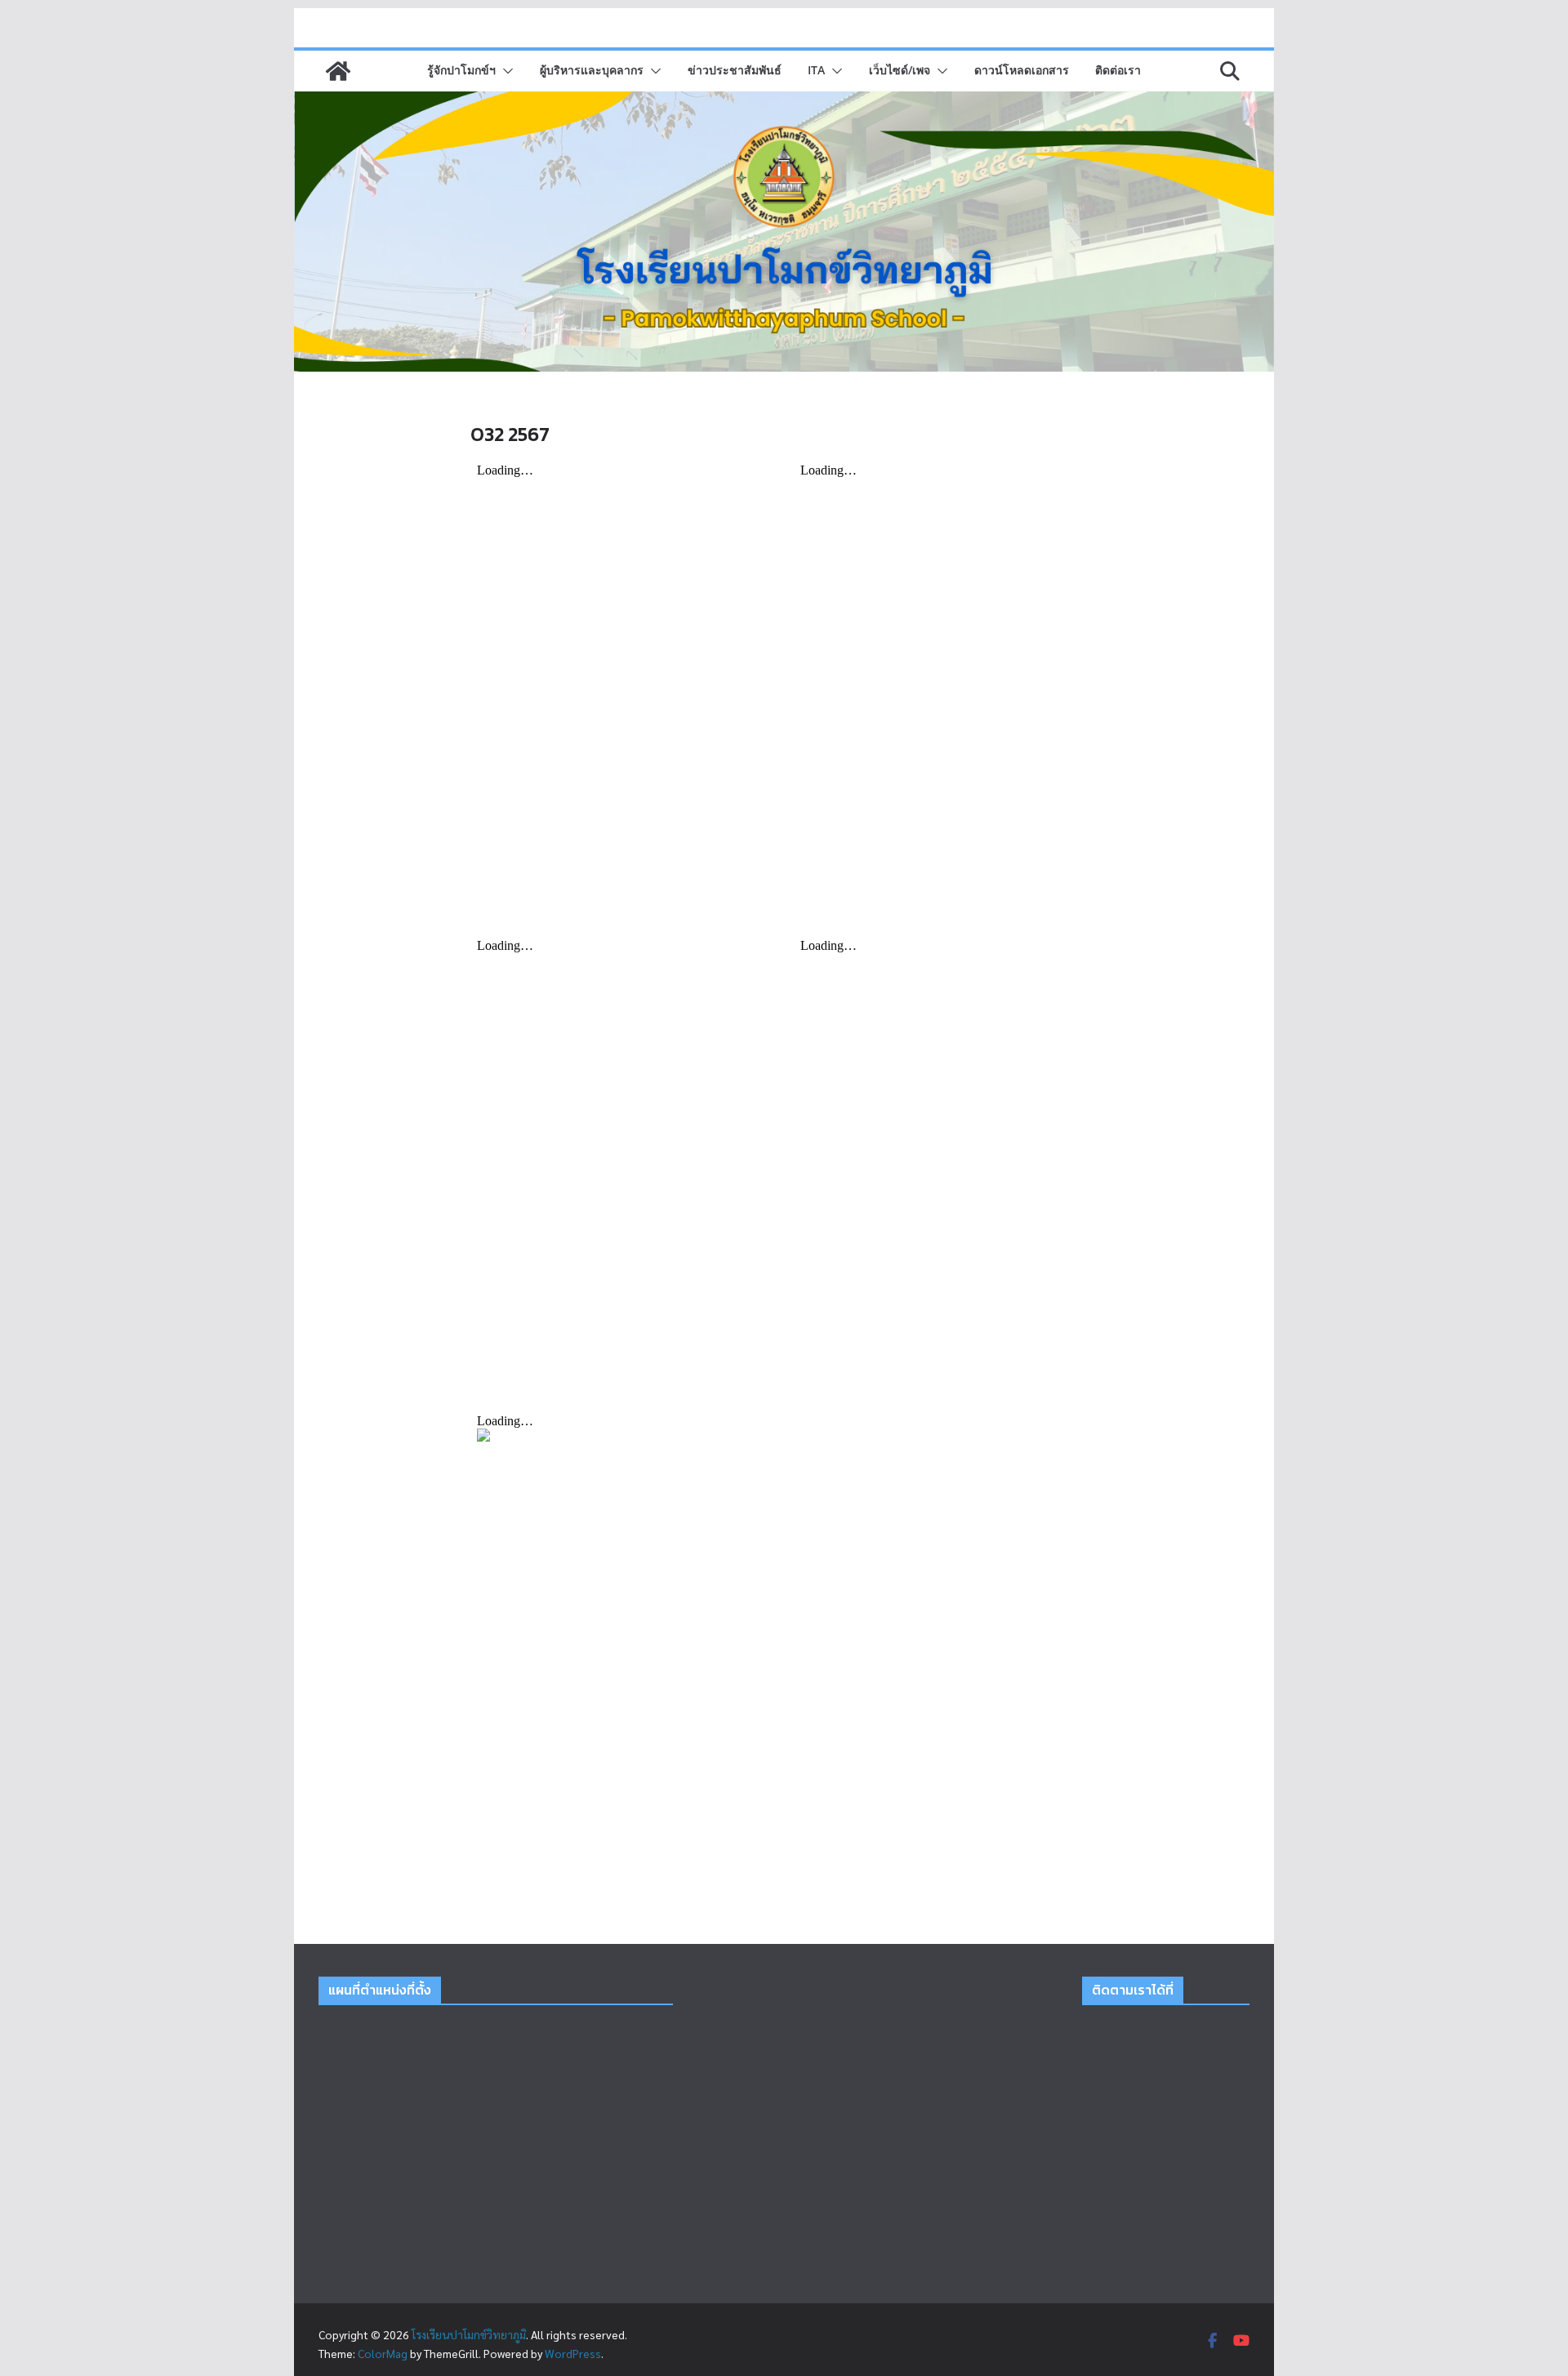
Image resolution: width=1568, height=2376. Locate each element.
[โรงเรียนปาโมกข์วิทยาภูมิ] (338, 71)
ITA (816, 70)
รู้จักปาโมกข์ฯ (461, 70)
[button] (505, 71)
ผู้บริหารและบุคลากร (592, 70)
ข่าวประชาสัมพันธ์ (735, 70)
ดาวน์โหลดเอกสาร (1022, 70)
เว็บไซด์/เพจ (900, 70)
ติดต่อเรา (1118, 70)
